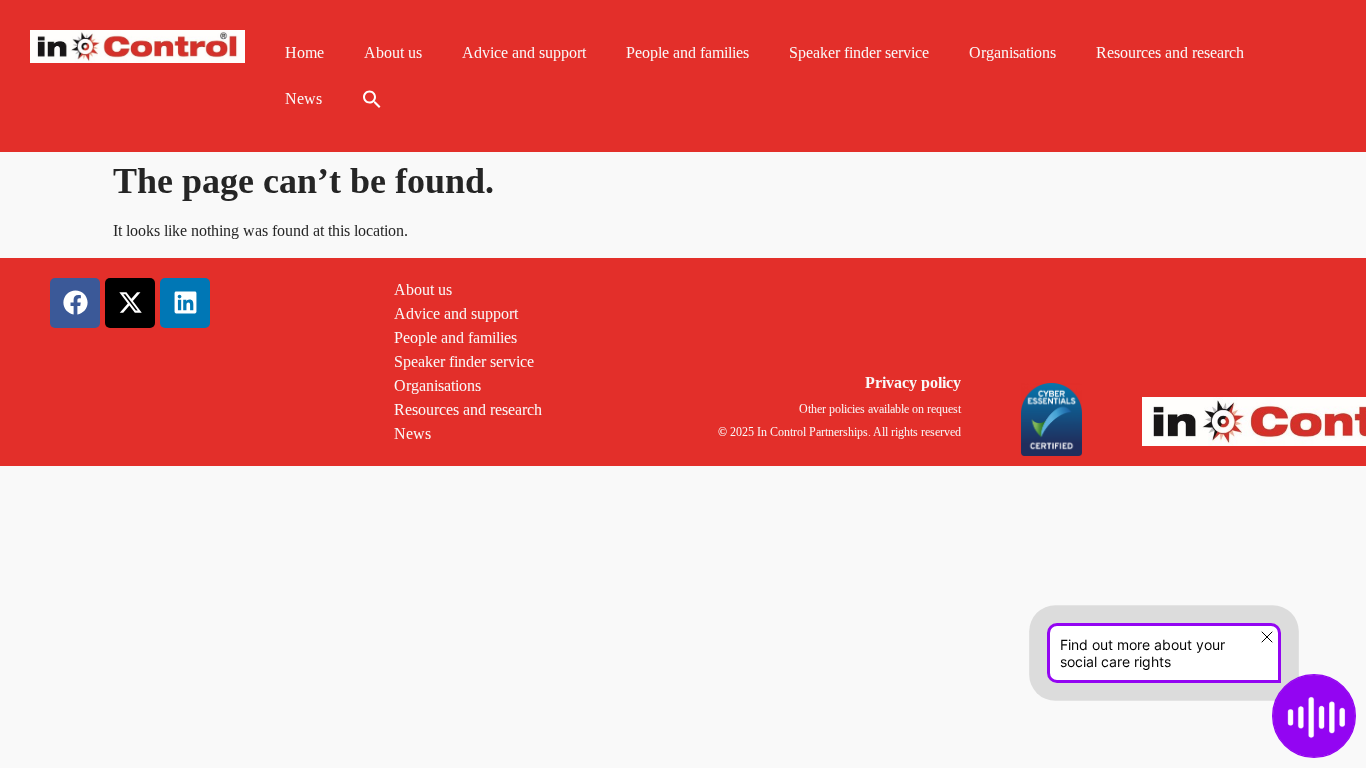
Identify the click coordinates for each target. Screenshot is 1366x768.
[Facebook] (75, 303)
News (303, 98)
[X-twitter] (130, 303)
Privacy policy (913, 382)
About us (393, 52)
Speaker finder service (859, 52)
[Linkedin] (185, 303)
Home (304, 52)
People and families (687, 52)
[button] (372, 99)
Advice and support (524, 52)
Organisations (1012, 52)
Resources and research (1170, 52)
